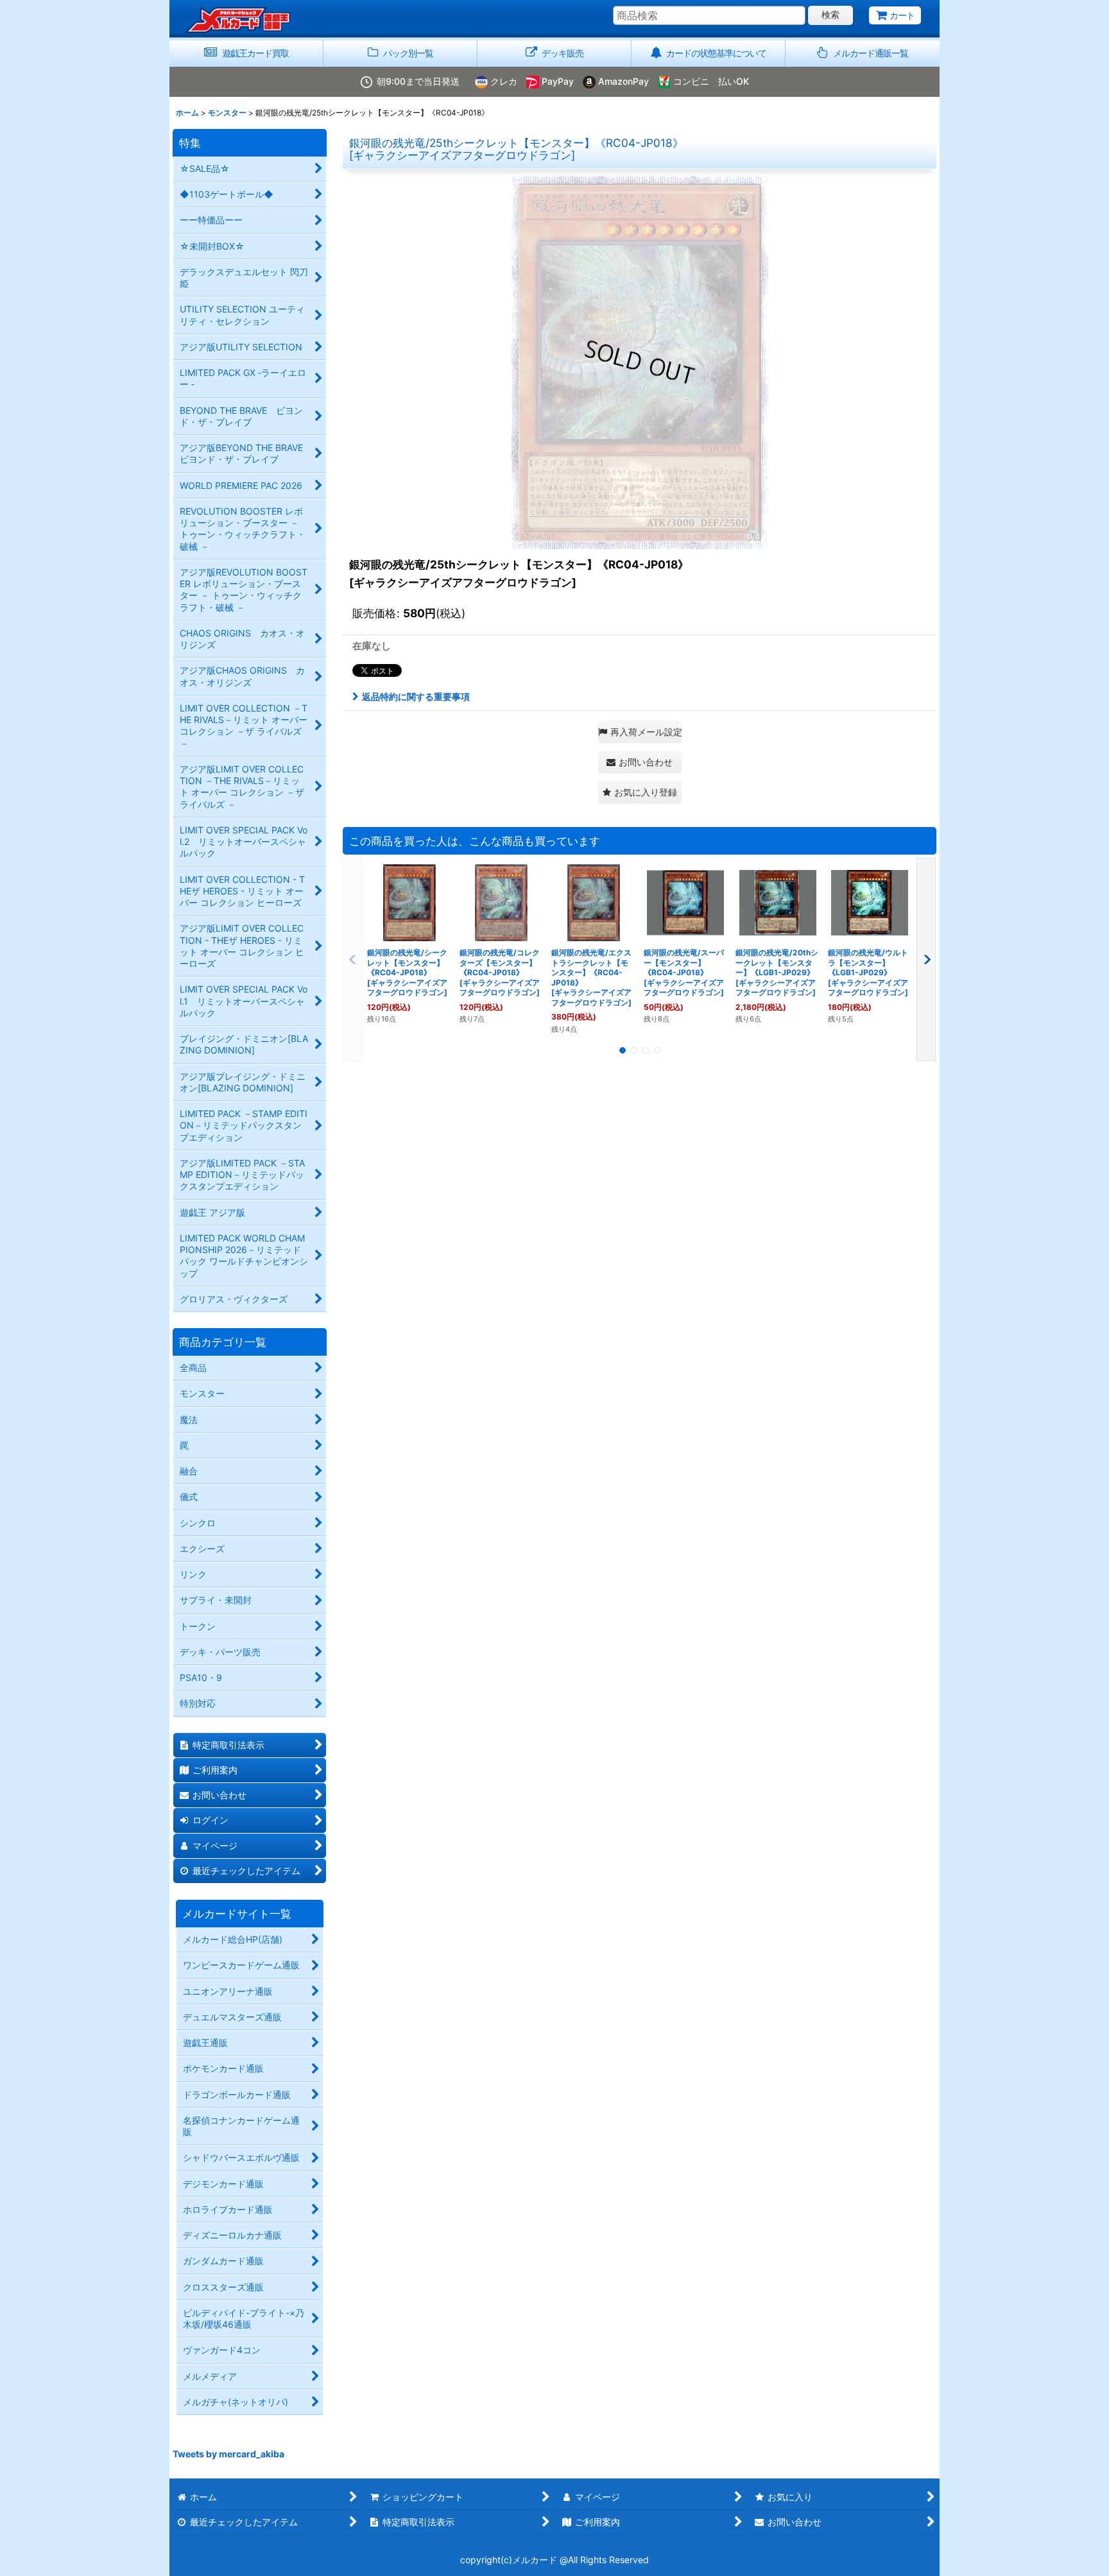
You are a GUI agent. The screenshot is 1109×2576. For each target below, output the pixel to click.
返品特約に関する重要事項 (416, 696)
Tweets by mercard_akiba (228, 2454)
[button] (863, 54)
